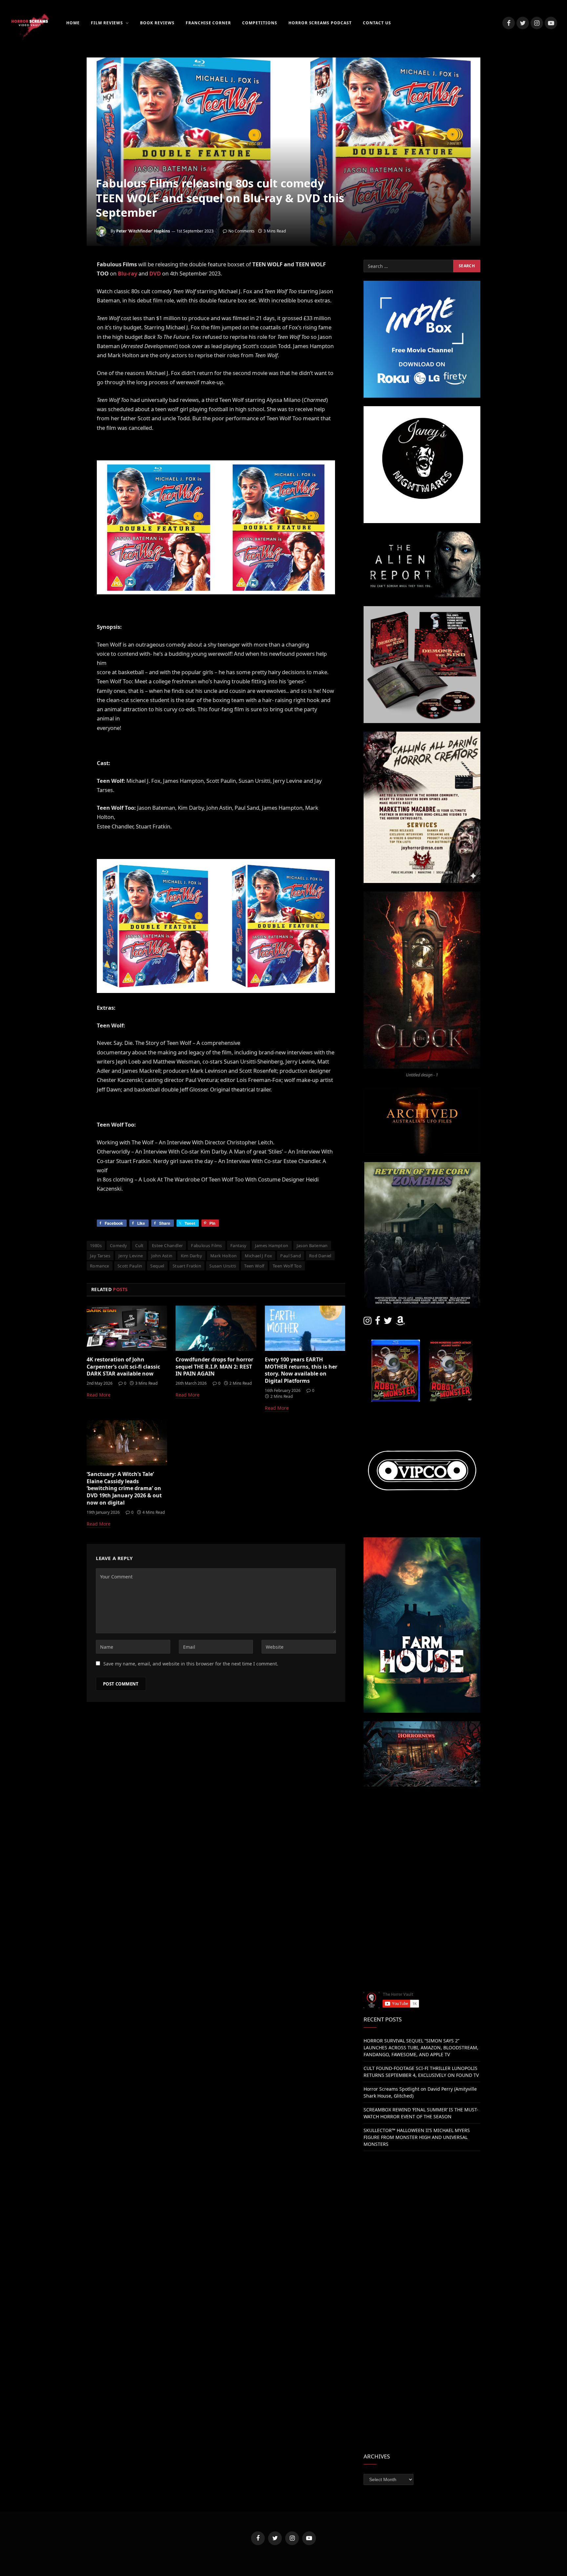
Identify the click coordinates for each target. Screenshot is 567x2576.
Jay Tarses (100, 1256)
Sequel (157, 1266)
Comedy (118, 1245)
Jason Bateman (312, 1245)
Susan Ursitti (223, 1266)
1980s (96, 1245)
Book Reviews (157, 23)
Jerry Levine (131, 1256)
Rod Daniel (320, 1256)
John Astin (162, 1256)
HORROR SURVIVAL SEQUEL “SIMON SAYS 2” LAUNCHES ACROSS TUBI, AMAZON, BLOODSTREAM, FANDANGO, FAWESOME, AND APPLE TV (421, 2048)
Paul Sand (291, 1256)
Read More (99, 1395)
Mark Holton (223, 1256)
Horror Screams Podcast (320, 23)
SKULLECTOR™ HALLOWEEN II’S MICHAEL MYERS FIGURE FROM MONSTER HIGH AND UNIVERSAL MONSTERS (417, 2137)
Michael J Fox (258, 1256)
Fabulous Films (206, 1245)
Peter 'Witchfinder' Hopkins (143, 231)
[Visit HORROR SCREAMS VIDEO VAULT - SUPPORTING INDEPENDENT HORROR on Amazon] (400, 1322)
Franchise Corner (208, 23)
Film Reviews (107, 23)
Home (73, 23)
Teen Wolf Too (287, 1266)
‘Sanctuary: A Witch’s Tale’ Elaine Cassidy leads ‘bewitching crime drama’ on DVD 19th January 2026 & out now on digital (124, 1488)
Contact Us (377, 23)
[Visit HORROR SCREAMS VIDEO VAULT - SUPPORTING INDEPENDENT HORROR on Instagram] (367, 1322)
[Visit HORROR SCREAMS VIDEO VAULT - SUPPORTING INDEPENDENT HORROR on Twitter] (388, 1322)
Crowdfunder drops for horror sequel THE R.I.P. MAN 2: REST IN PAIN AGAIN (214, 1367)
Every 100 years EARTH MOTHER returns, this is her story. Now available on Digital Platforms (301, 1370)
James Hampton (272, 1245)
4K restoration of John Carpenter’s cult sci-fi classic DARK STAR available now (123, 1367)
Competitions (260, 23)
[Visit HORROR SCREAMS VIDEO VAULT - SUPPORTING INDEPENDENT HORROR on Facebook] (378, 1322)
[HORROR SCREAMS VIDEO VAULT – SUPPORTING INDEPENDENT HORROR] (30, 23)
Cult (139, 1245)
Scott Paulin (130, 1266)
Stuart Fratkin (187, 1266)
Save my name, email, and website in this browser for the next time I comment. (191, 1664)
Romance (100, 1266)
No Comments (241, 231)
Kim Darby (192, 1256)
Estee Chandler (167, 1245)
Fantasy (239, 1245)
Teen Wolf (254, 1266)
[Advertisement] (422, 1841)
